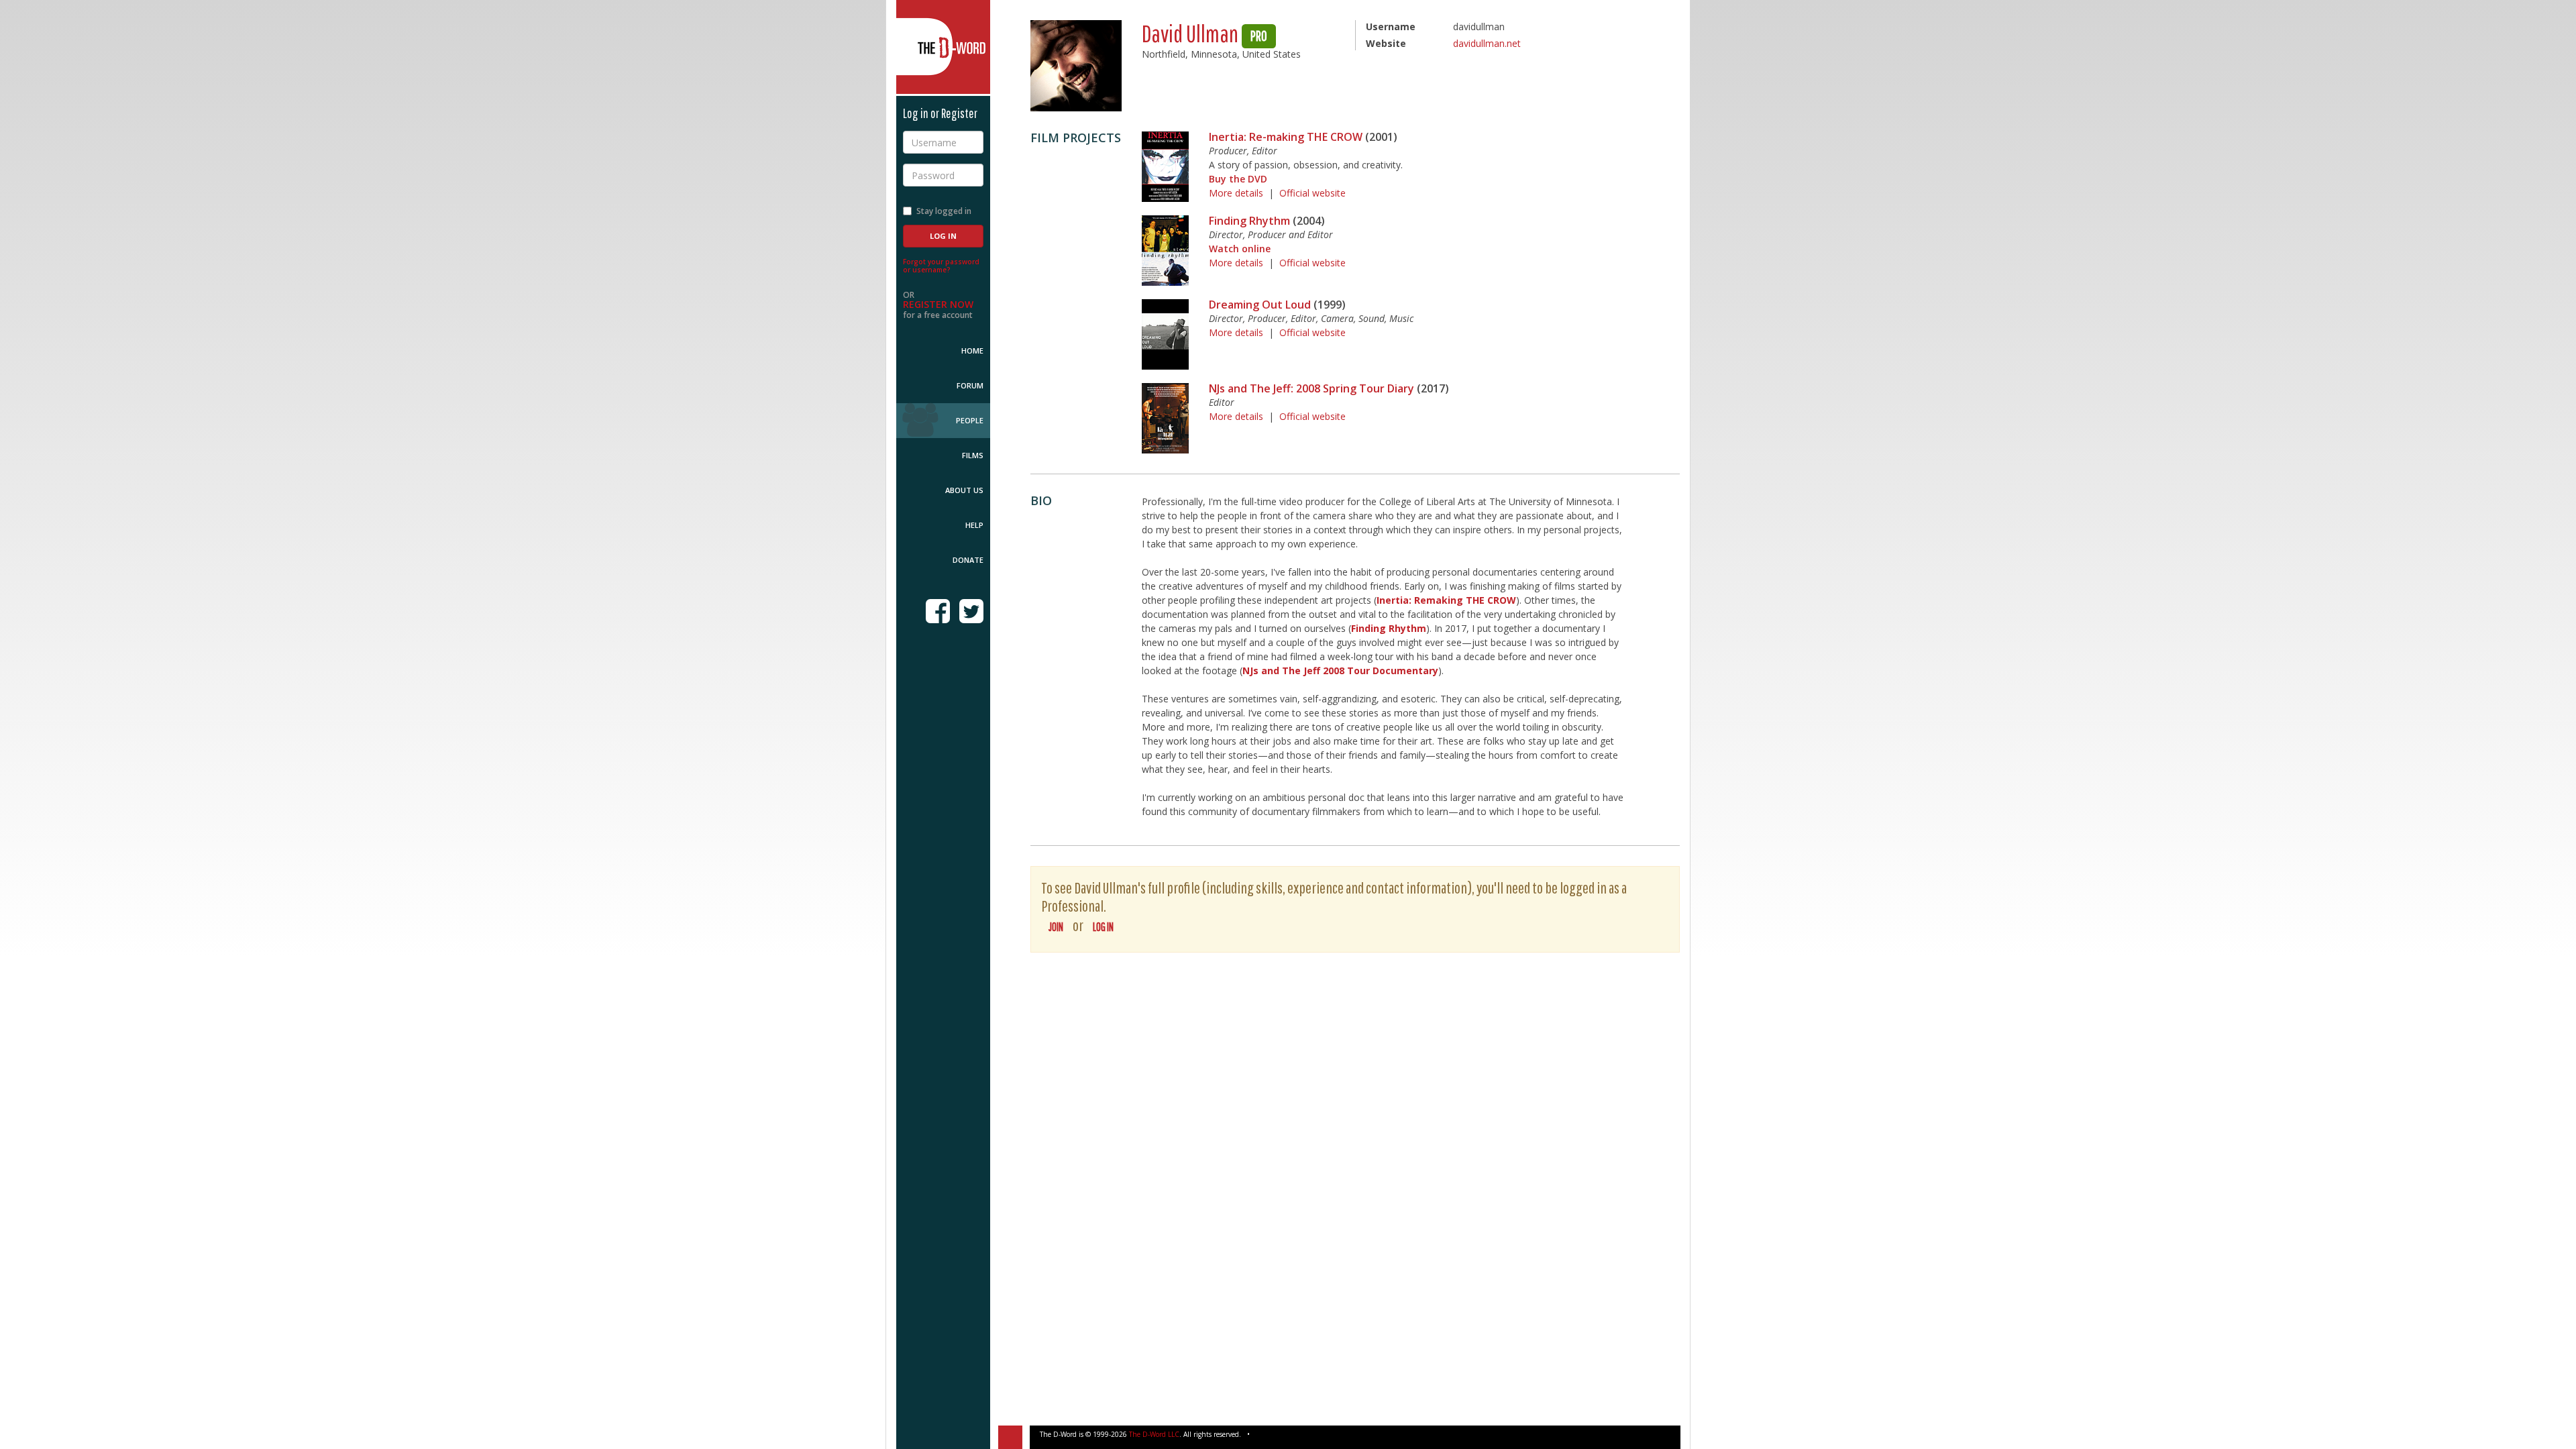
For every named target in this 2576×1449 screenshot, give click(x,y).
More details (1236, 193)
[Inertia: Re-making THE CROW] (1165, 167)
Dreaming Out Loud (1260, 305)
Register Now (938, 304)
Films (973, 455)
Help (974, 525)
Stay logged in (944, 211)
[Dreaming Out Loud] (1165, 334)
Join (1056, 927)
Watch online (1240, 249)
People (970, 420)
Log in (1103, 927)
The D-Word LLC (1154, 1434)
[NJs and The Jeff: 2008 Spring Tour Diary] (1165, 418)
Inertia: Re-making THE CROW (1286, 137)
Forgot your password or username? (941, 266)
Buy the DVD (1238, 179)
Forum (970, 385)
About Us (964, 490)
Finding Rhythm (1249, 221)
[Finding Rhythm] (1165, 251)
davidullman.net (1487, 43)
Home (972, 351)
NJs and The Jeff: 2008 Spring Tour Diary (1311, 388)
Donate (968, 560)
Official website (1312, 193)
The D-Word (943, 47)
